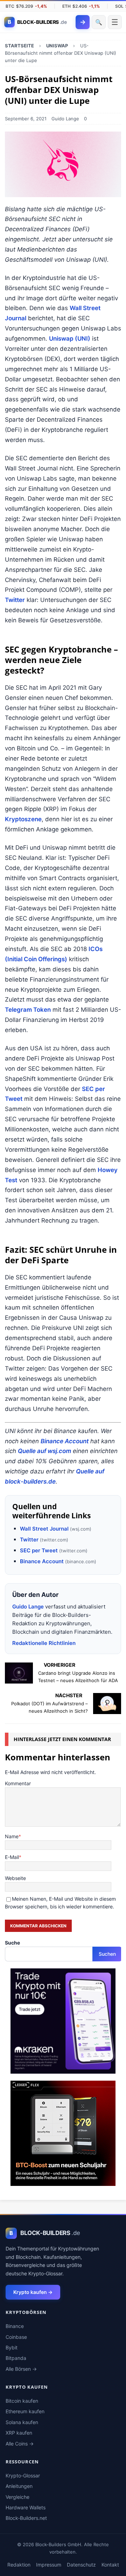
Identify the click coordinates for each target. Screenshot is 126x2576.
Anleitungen (19, 2486)
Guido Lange (65, 119)
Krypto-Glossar (23, 2475)
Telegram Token (28, 1010)
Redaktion (19, 2565)
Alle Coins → (20, 2444)
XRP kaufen (19, 2433)
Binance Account (65, 1441)
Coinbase (16, 2337)
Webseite (15, 1878)
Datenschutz (81, 2565)
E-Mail (12, 1857)
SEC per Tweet (39, 1550)
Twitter (15, 600)
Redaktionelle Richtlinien (44, 1643)
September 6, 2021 (26, 119)
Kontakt (110, 2565)
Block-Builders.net (26, 2518)
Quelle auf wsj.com (44, 1451)
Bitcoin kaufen (22, 2401)
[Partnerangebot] (63, 2069)
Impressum (49, 2565)
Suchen (107, 1954)
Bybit (12, 2347)
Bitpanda (16, 2358)
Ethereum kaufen (25, 2411)
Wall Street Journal (44, 1529)
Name (12, 1836)
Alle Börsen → (21, 2369)
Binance (15, 2326)
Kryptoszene (23, 819)
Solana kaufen (22, 2422)
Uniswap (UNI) (70, 339)
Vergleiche (17, 2497)
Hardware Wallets (26, 2507)
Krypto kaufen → (33, 2292)
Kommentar (18, 1783)
